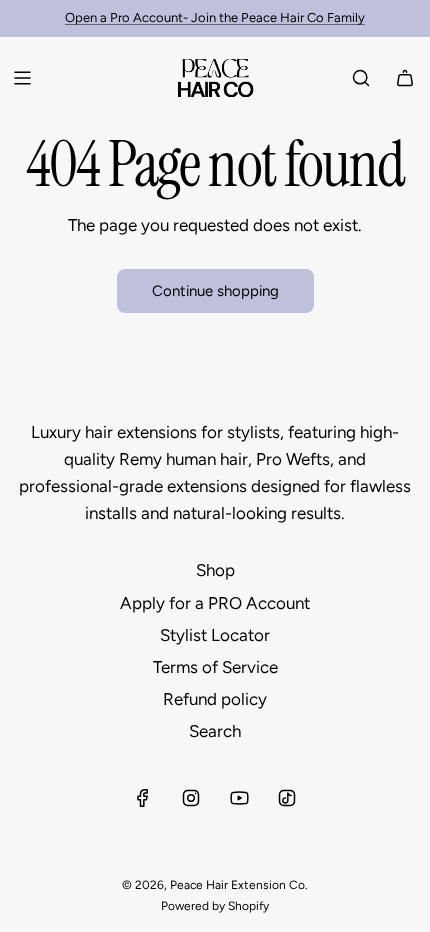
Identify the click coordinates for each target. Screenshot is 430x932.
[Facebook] (143, 798)
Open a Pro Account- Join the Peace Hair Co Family (215, 17)
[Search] (361, 78)
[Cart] (405, 78)
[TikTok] (287, 798)
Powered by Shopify (215, 906)
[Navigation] (22, 78)
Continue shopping (215, 291)
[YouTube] (239, 798)
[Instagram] (191, 798)
